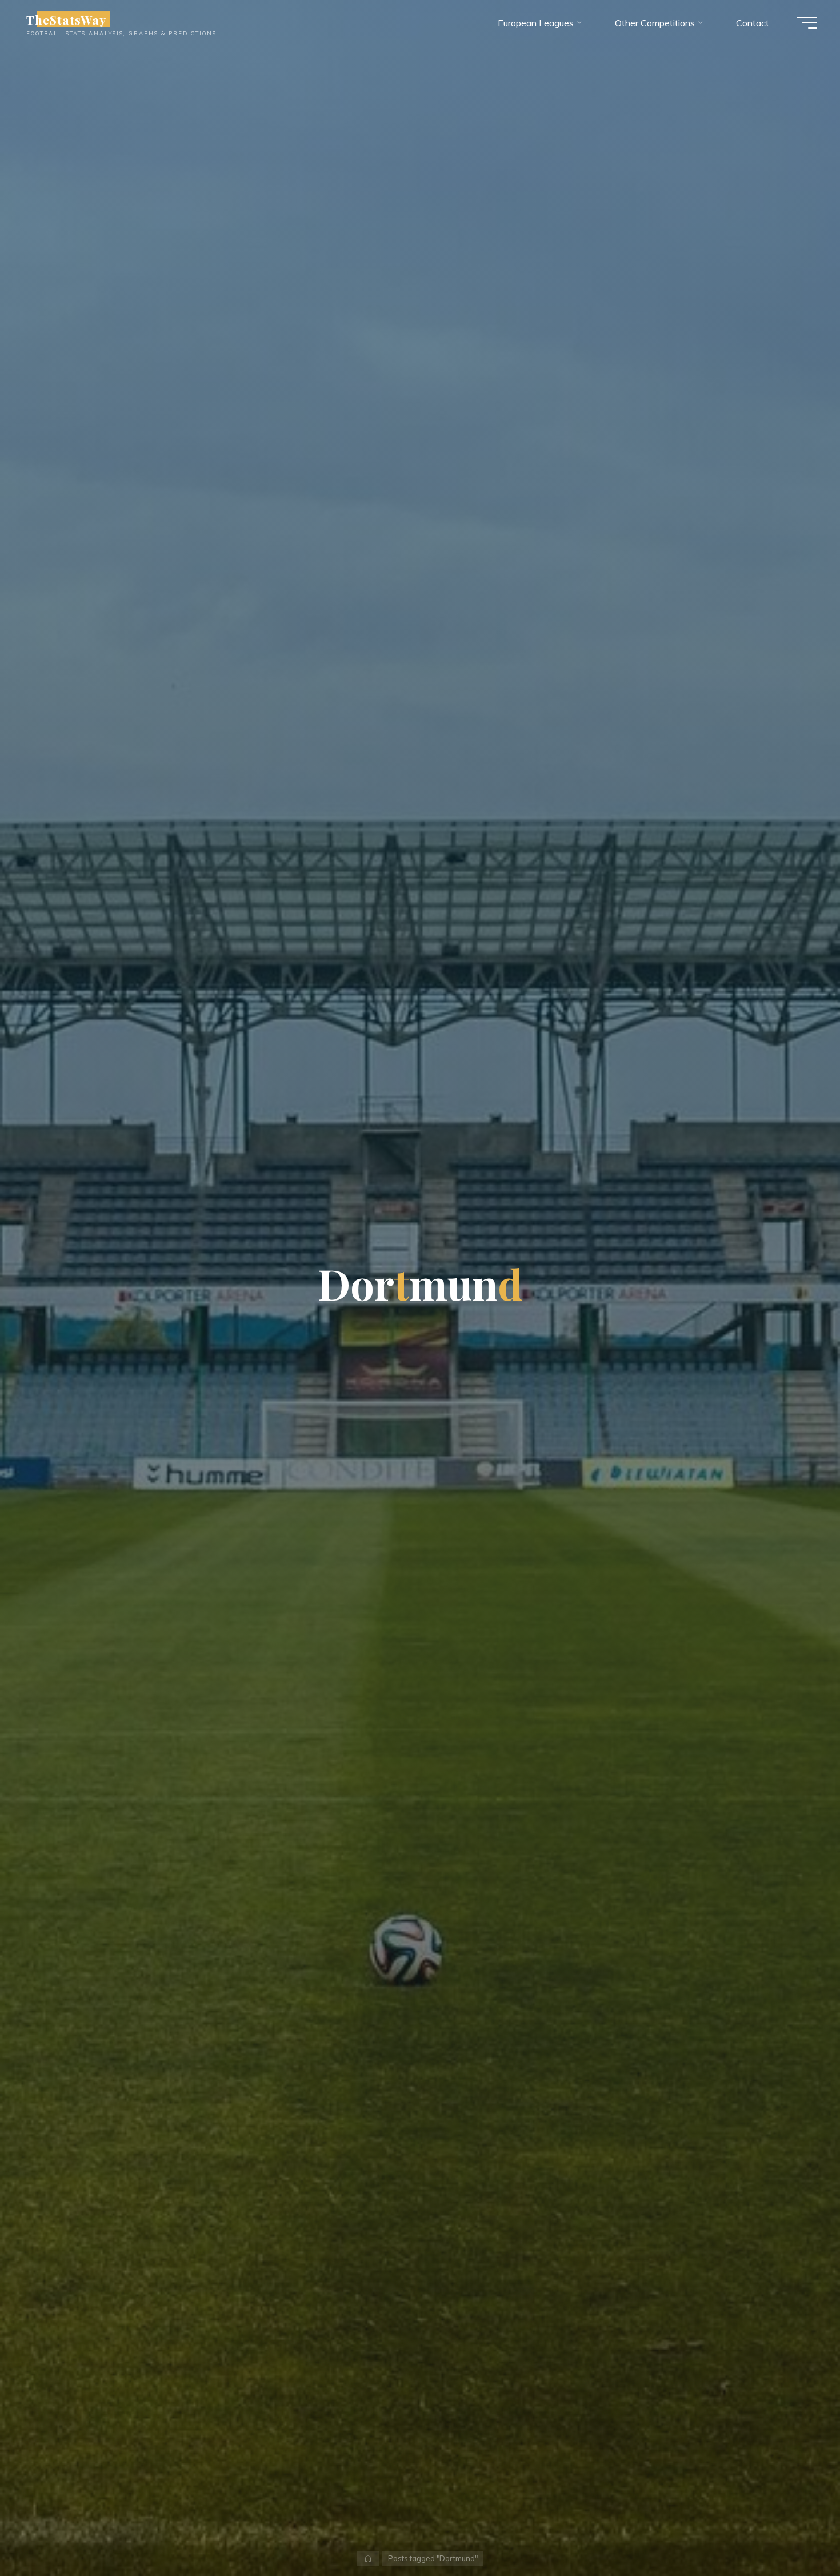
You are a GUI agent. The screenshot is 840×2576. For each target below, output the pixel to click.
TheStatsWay (66, 19)
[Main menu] (807, 23)
